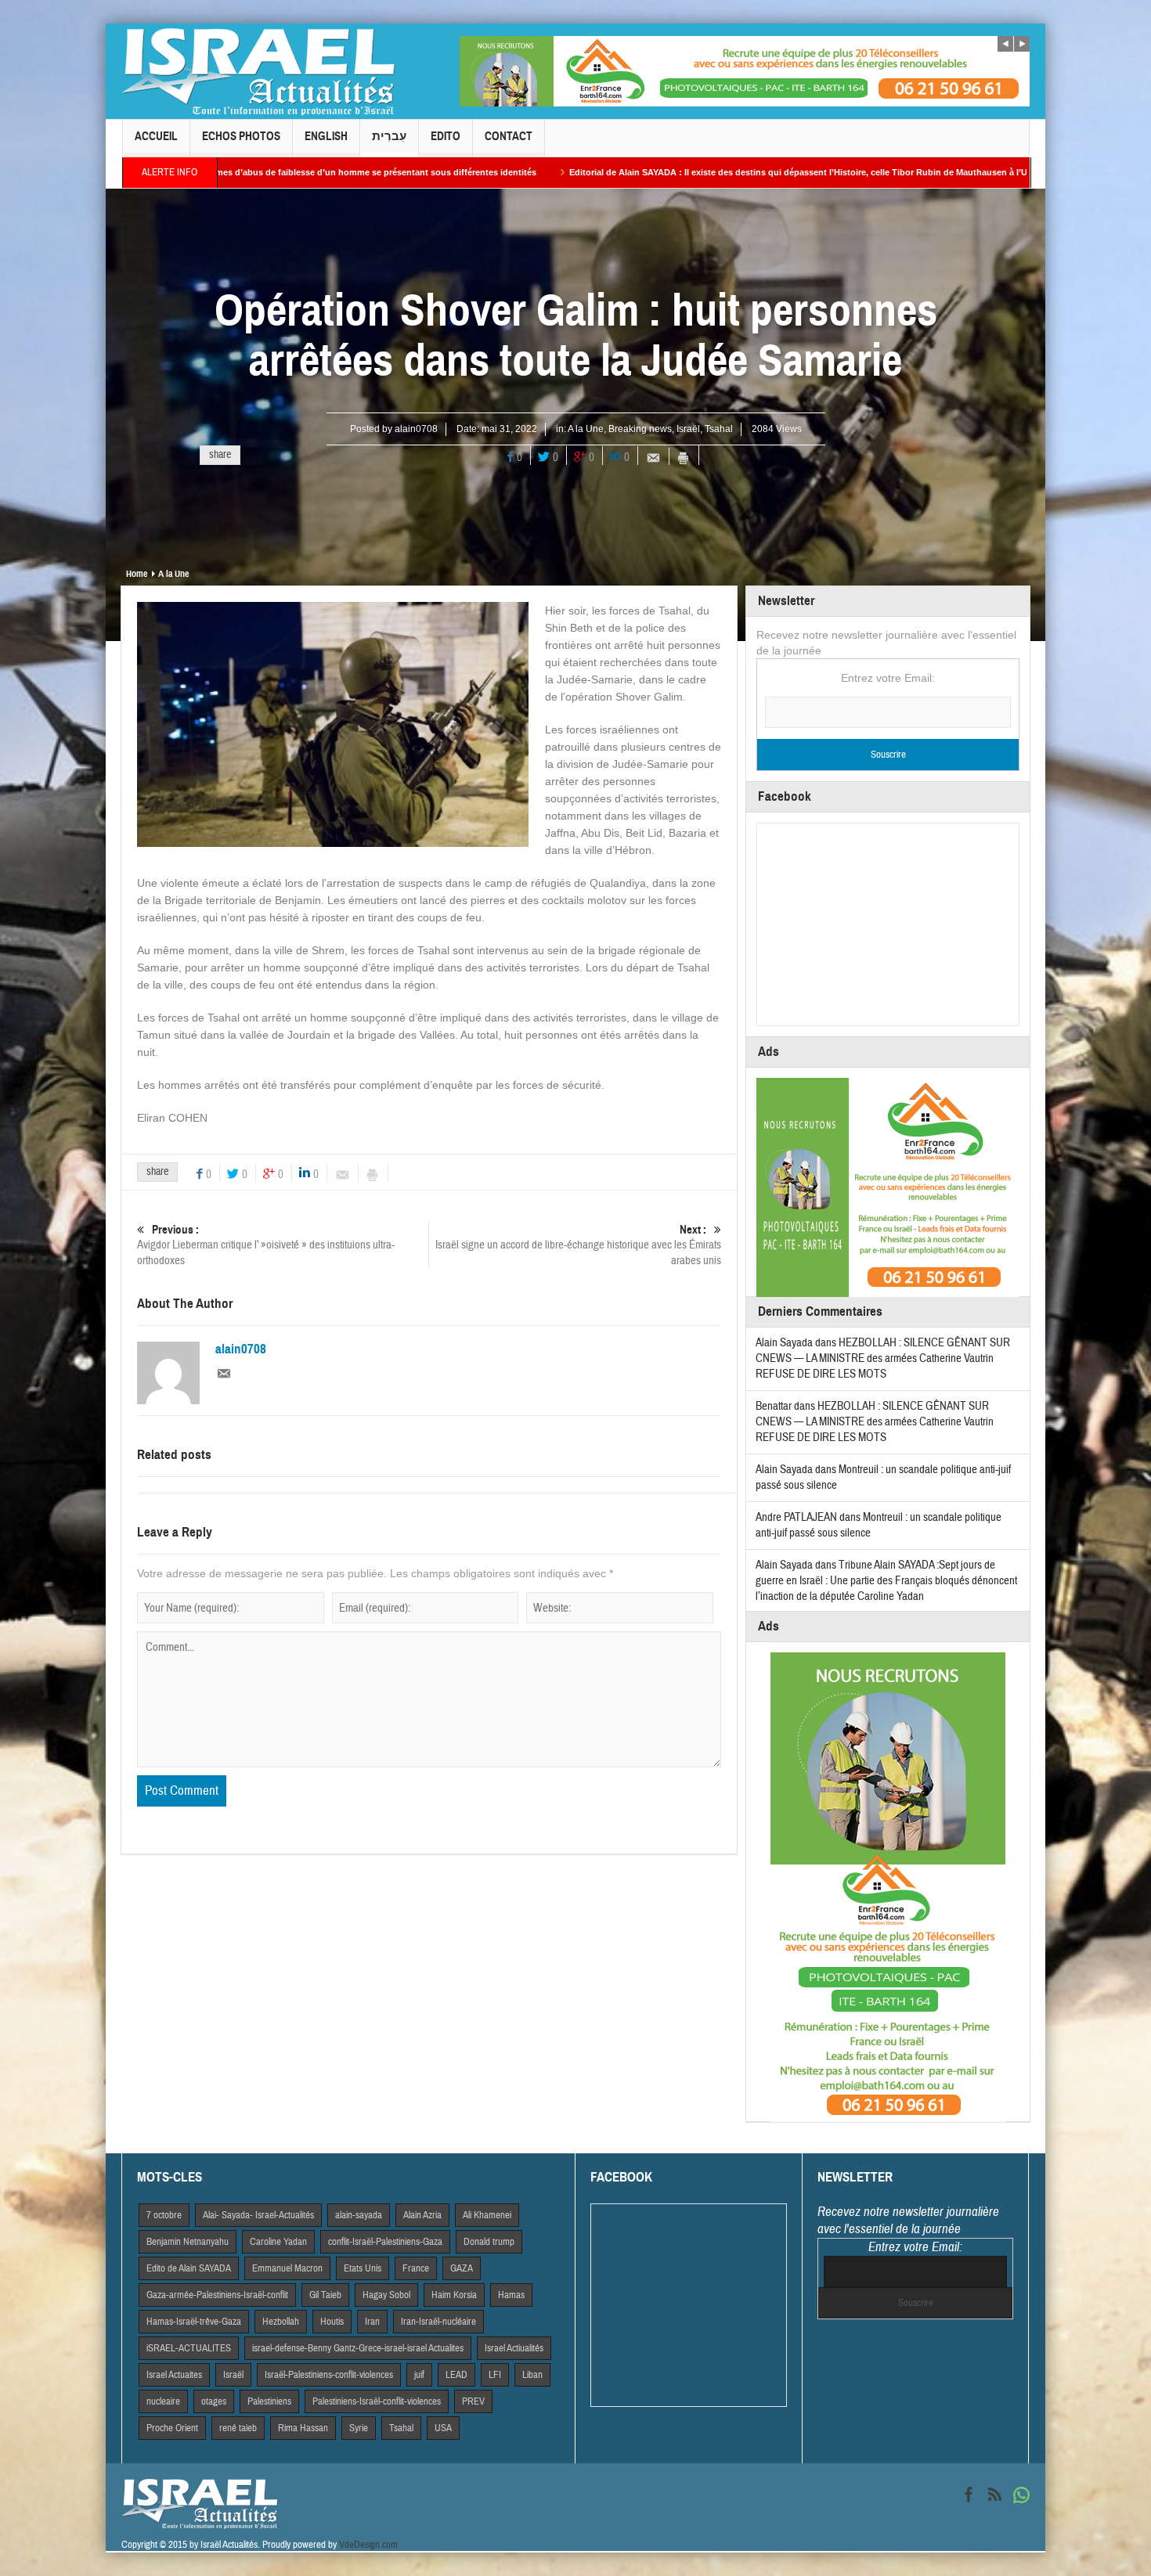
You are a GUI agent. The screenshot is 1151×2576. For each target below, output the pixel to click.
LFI (495, 2375)
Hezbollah (281, 2322)
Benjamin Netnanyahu (188, 2242)
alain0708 (416, 429)
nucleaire (163, 2401)
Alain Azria (422, 2215)
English (326, 136)
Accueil (156, 136)
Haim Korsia (454, 2295)
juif (419, 2375)
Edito (446, 136)
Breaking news (640, 429)
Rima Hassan (303, 2428)
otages (214, 2401)
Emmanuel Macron (287, 2268)
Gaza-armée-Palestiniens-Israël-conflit (217, 2295)
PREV (473, 2401)
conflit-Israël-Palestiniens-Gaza (385, 2242)
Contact (509, 136)
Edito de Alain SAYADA (189, 2268)
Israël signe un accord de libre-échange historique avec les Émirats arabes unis (578, 1245)
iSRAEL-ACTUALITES (189, 2348)
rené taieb (238, 2428)
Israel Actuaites (174, 2375)
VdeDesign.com (368, 2545)
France (416, 2268)
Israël (688, 429)
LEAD (456, 2375)
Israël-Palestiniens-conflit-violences (329, 2375)
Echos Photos (241, 136)
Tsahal (719, 429)
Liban (532, 2375)
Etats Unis (363, 2268)
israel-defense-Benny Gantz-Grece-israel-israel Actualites (358, 2348)
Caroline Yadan (278, 2242)
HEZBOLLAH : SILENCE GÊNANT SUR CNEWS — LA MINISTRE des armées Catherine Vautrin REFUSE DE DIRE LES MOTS (883, 1358)
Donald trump (489, 2242)
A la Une (586, 429)
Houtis (332, 2322)
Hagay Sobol (386, 2295)
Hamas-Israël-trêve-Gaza (194, 2322)
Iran (372, 2322)
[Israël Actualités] (258, 71)
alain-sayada (359, 2215)
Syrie (359, 2428)
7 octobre (164, 2215)
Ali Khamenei (487, 2215)
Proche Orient (172, 2428)
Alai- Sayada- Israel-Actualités (258, 2215)
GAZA (462, 2268)
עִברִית (389, 136)
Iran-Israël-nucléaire (438, 2322)
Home (137, 574)
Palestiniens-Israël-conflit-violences (377, 2401)
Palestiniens (269, 2401)
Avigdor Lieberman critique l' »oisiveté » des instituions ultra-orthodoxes (266, 1245)
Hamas (511, 2295)
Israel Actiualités (514, 2348)
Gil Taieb (325, 2295)
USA (443, 2428)
